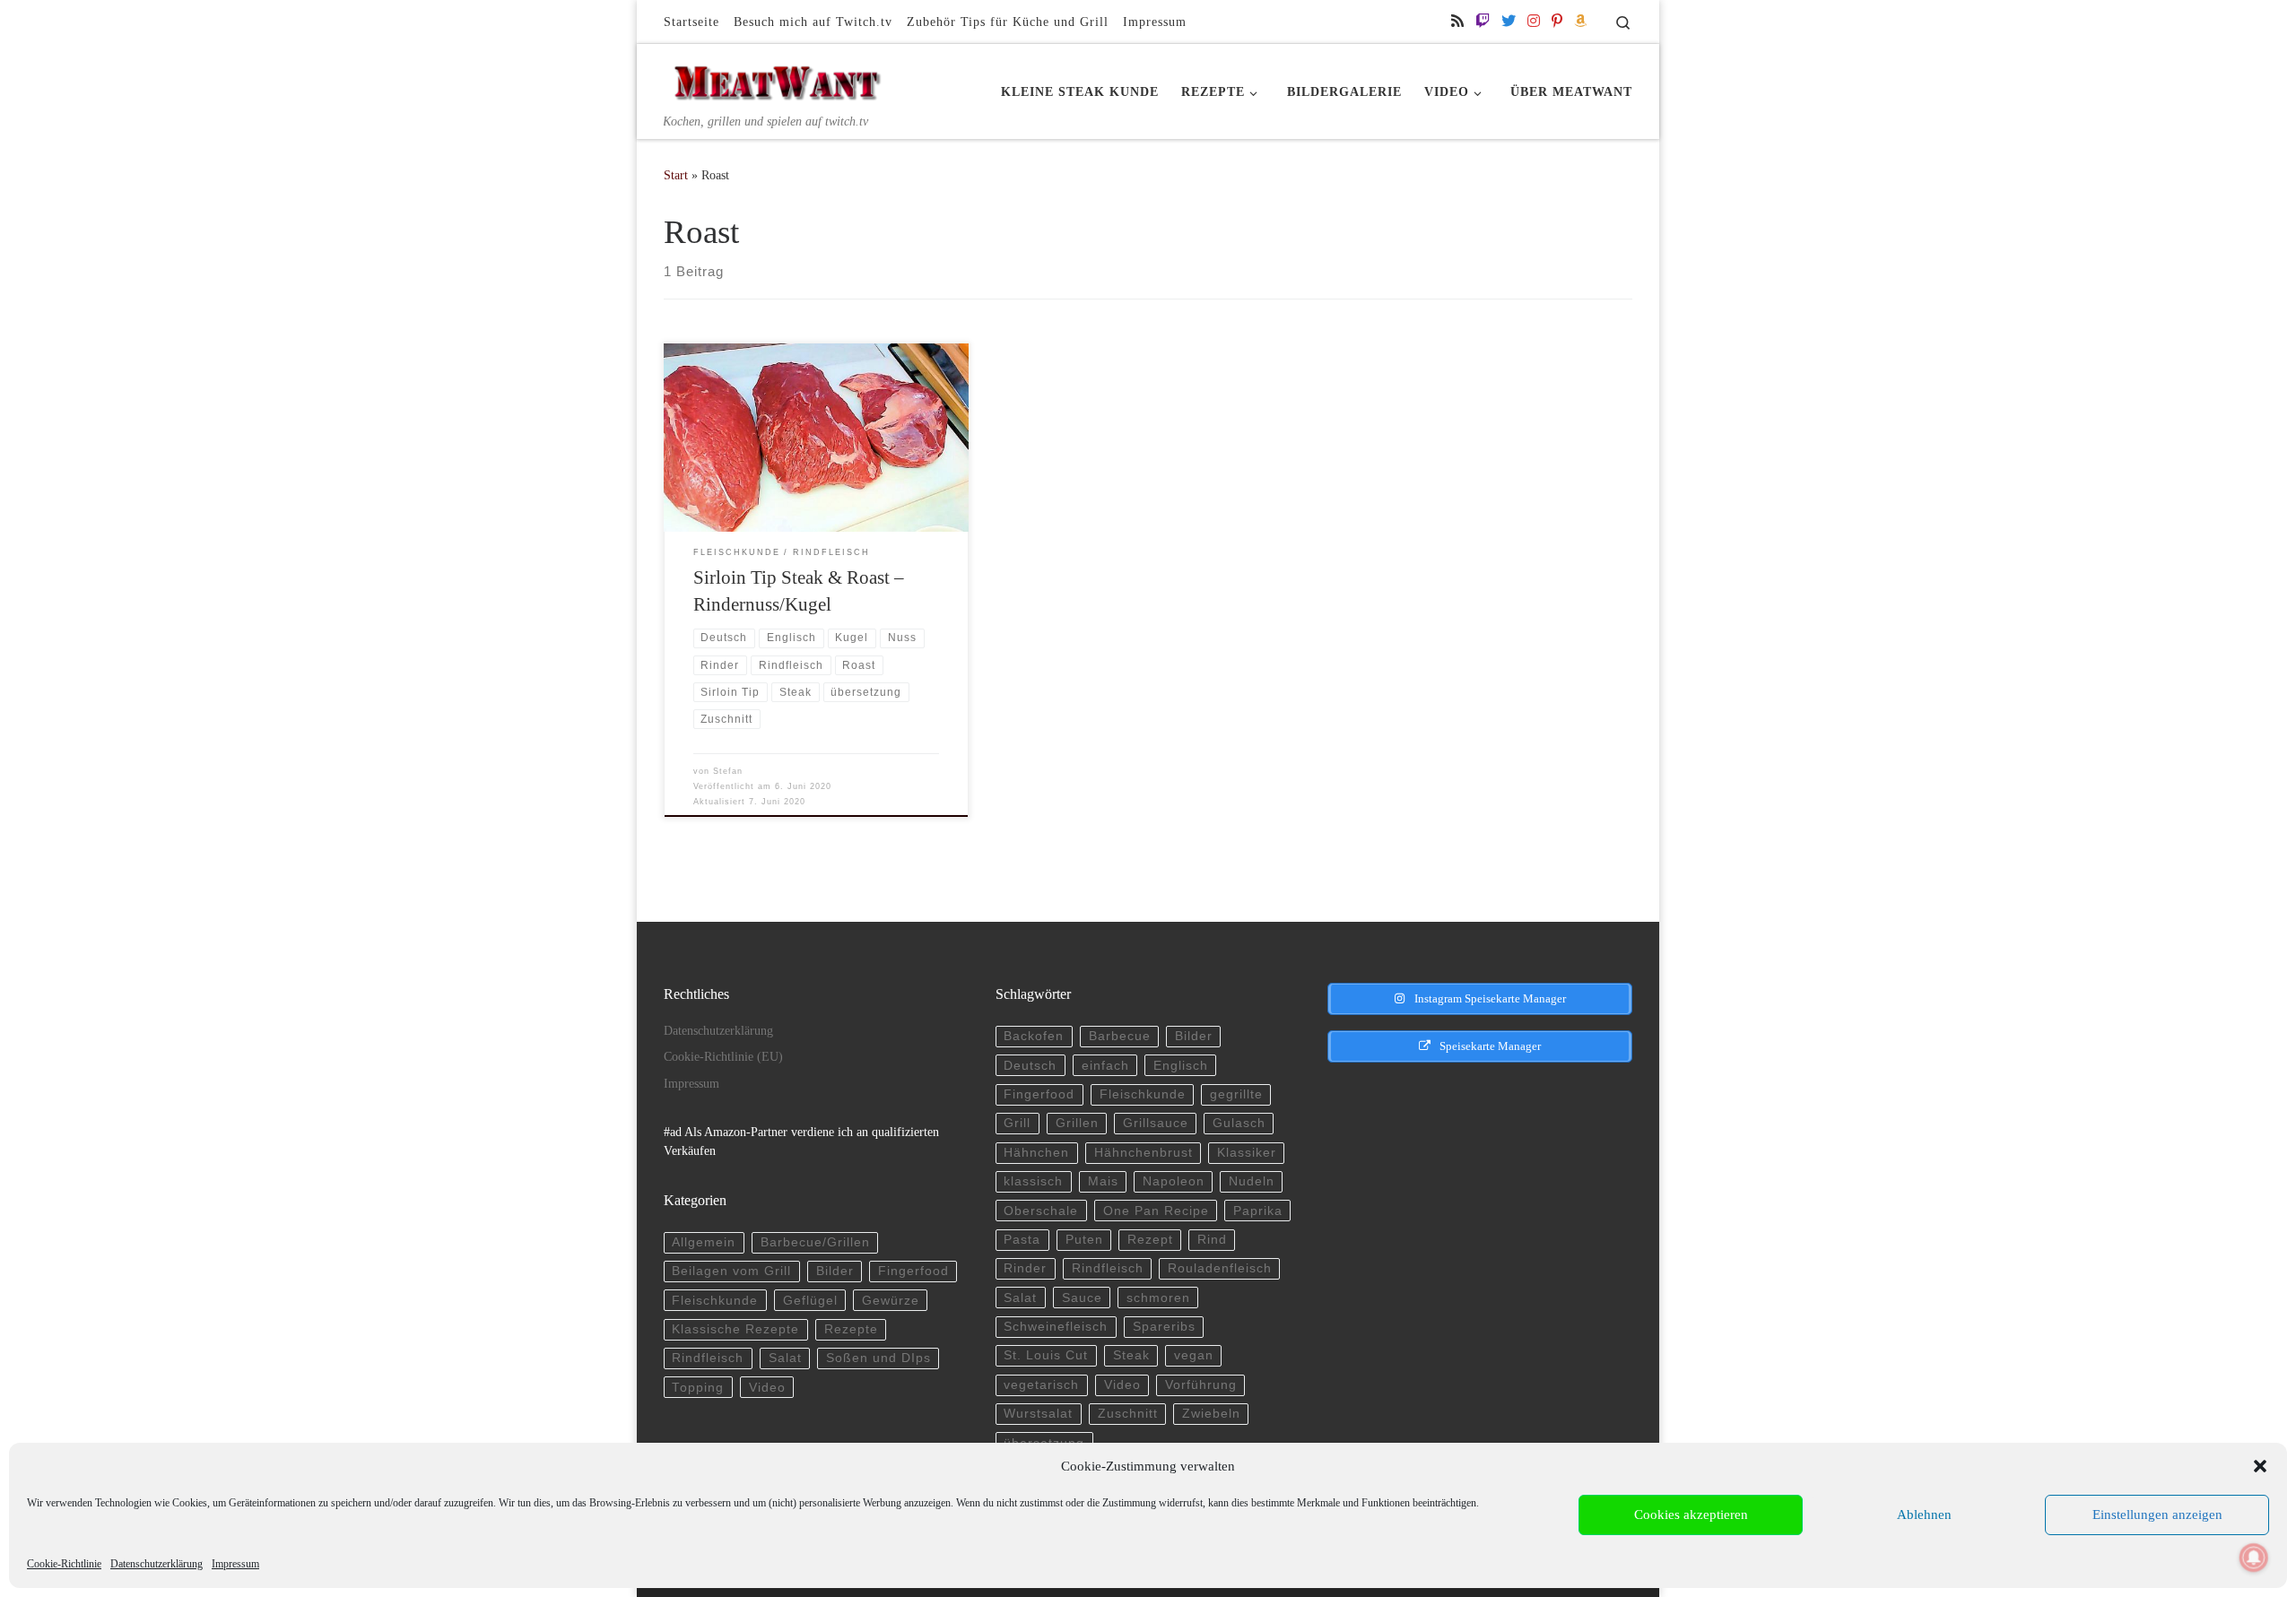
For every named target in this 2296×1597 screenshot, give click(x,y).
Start (676, 175)
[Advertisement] (1465, 1205)
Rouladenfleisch (1220, 1268)
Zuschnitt (1128, 1414)
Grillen (1077, 1123)
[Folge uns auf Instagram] (1534, 21)
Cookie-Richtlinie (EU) (723, 1057)
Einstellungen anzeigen (2157, 1515)
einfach (1105, 1066)
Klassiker (1247, 1153)
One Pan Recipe (1156, 1211)
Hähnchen (1036, 1153)
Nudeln (1252, 1181)
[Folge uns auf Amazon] (1580, 21)
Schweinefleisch (1056, 1327)
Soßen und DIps (878, 1358)
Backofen (1034, 1036)
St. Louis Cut (1046, 1355)
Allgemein (704, 1242)
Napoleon (1174, 1181)
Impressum (235, 1564)
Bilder (835, 1271)
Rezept (1150, 1240)
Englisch (1181, 1066)
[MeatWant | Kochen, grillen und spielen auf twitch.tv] (776, 78)
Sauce (1082, 1298)
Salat (785, 1358)
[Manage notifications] (2254, 1558)
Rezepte (851, 1329)
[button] (2260, 1466)
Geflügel (810, 1301)
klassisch (1033, 1181)
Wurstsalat (1038, 1414)
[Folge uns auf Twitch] (1483, 21)
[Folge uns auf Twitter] (1509, 21)
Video (767, 1388)
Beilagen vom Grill (731, 1271)
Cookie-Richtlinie (64, 1564)
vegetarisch (1041, 1385)
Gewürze (891, 1301)
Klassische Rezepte (735, 1329)
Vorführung (1201, 1385)
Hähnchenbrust (1144, 1153)
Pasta (1022, 1240)
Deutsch (1030, 1066)
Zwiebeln (1211, 1414)
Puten (1084, 1240)
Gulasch (1239, 1123)
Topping (698, 1388)
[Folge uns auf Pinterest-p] (1557, 21)
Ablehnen (1924, 1515)
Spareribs (1164, 1327)
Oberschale (1041, 1211)
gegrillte (1236, 1094)
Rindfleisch (708, 1358)
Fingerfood (913, 1271)
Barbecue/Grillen (815, 1242)
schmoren (1158, 1298)
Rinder (1025, 1268)
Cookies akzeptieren (1691, 1515)
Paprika (1258, 1211)
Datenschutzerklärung (157, 1564)
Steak (1131, 1355)
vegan (1194, 1355)
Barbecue (1120, 1036)
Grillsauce (1156, 1123)
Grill (1017, 1123)
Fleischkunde (715, 1301)
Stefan (728, 771)
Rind (1212, 1240)
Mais (1103, 1181)
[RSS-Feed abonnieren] (1457, 21)
